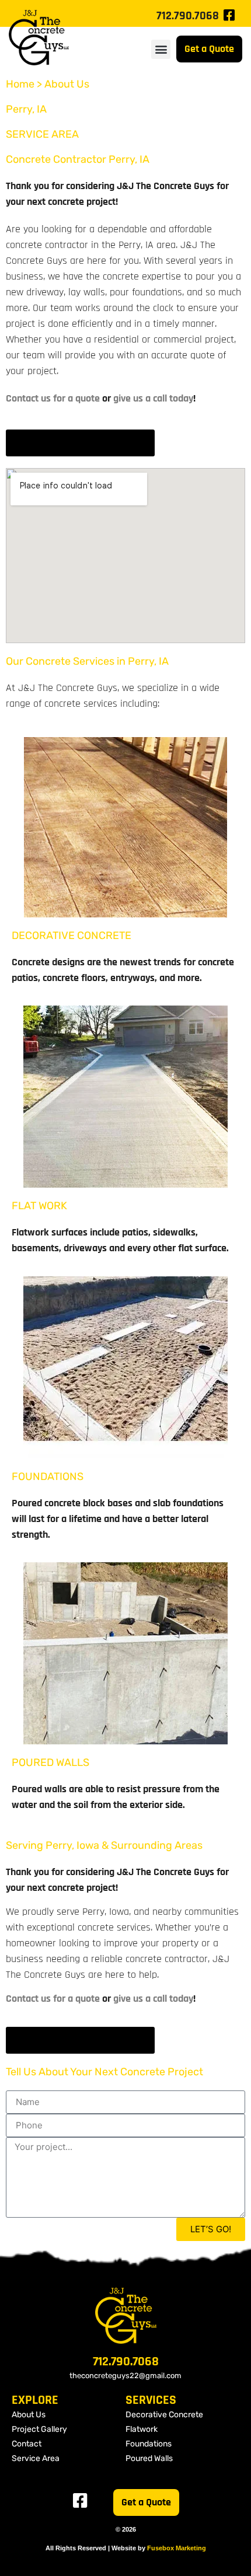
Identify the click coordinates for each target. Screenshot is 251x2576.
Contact (27, 2444)
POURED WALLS (50, 1762)
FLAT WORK (39, 1206)
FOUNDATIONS (48, 1477)
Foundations (149, 2444)
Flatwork (142, 2429)
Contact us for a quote (53, 398)
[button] (161, 49)
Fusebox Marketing (177, 2548)
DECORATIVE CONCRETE (72, 936)
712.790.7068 (188, 16)
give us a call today (153, 398)
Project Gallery (39, 2429)
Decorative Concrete (164, 2415)
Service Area (36, 2458)
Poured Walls (149, 2458)
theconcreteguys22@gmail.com (125, 2376)
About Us (29, 2415)
